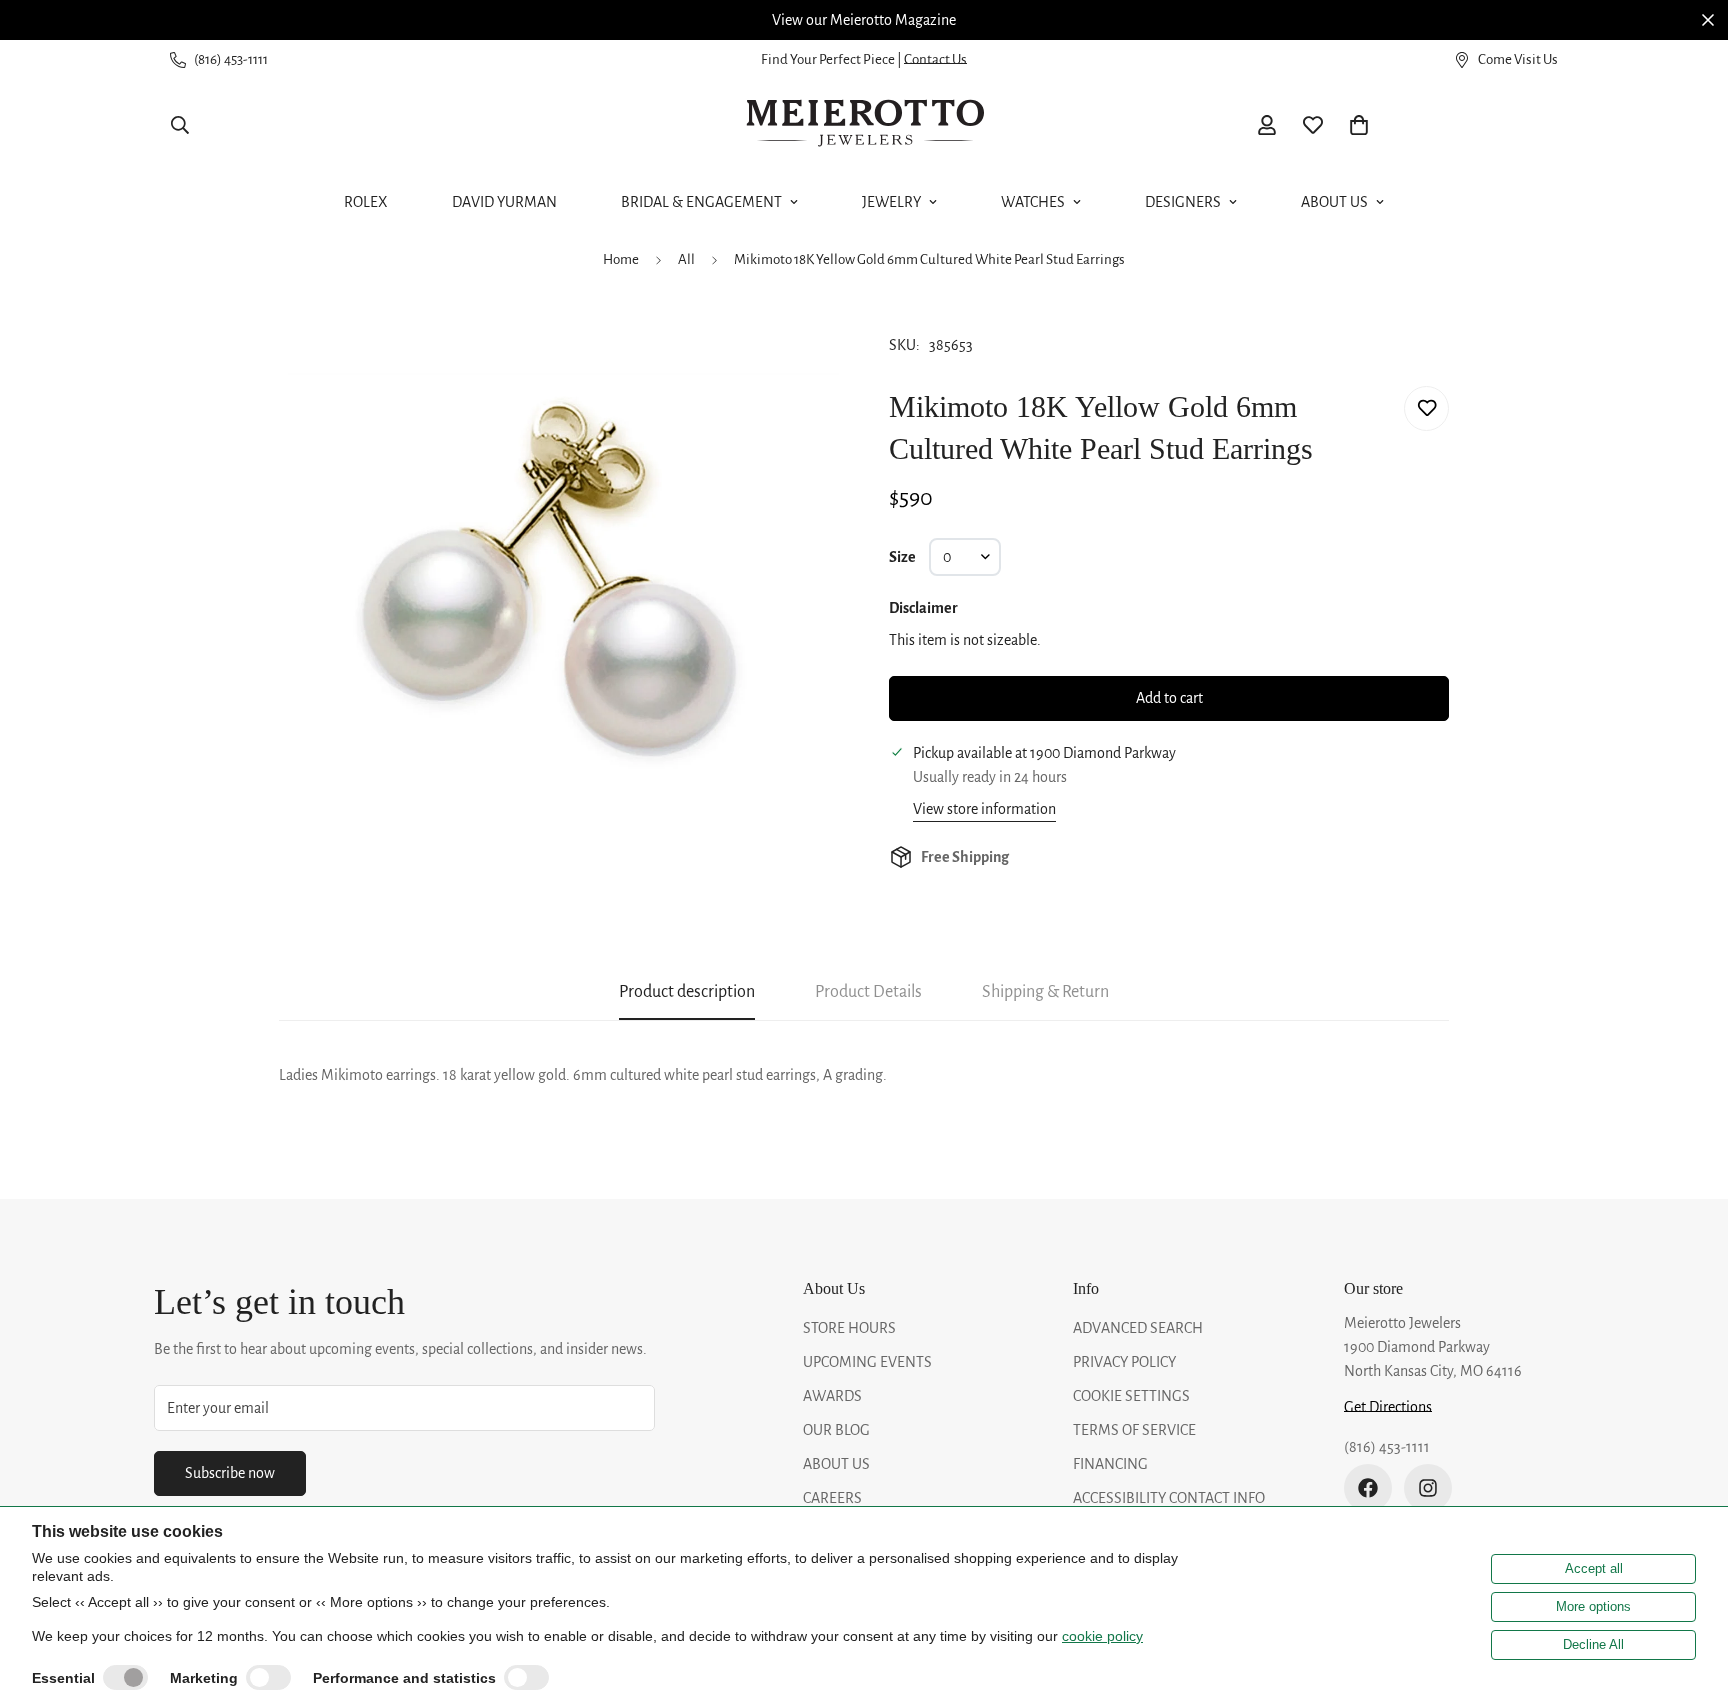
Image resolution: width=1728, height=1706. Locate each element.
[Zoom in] (796, 345)
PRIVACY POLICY (1124, 1362)
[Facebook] (1368, 1488)
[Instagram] (1428, 1488)
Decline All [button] (1593, 1644)
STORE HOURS (849, 1328)
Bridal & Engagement (701, 202)
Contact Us (935, 59)
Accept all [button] (1594, 1568)
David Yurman (504, 202)
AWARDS (832, 1396)
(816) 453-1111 (1387, 1447)
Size (902, 557)
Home (621, 259)
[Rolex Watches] (1489, 125)
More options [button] (1593, 1606)
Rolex (366, 202)
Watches (1033, 202)
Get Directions (1388, 1407)
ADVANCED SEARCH (1138, 1328)
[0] (1359, 125)
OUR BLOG (836, 1430)
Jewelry (891, 202)
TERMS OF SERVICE (1134, 1430)
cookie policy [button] (1102, 1636)
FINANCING (1110, 1464)
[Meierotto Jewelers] (864, 125)
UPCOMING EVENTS (867, 1362)
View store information (984, 809)
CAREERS (832, 1498)
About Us (1334, 202)
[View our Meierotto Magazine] (864, 20)
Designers (1183, 202)
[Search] (180, 125)
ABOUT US (836, 1464)
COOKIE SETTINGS (1131, 1396)
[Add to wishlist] (1426, 408)
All (686, 259)
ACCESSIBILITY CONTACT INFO (1169, 1498)
